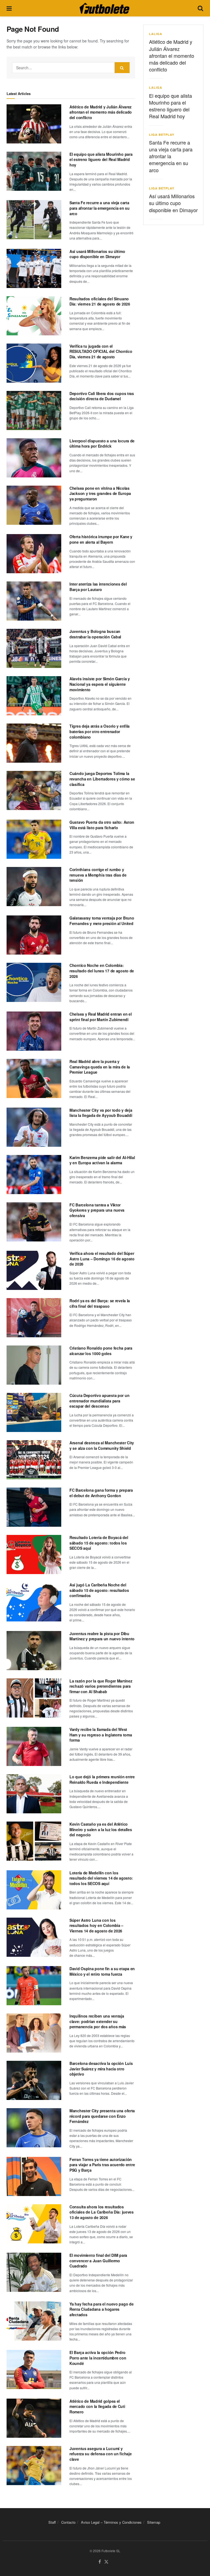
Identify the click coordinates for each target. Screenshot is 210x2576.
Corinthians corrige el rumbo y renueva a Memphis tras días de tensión (98, 875)
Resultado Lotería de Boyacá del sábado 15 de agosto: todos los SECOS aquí (99, 1543)
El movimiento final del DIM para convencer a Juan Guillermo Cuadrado (98, 2261)
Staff (52, 2522)
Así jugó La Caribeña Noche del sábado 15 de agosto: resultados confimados (99, 1590)
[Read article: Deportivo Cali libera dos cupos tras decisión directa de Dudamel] (34, 410)
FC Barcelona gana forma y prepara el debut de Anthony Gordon (101, 1493)
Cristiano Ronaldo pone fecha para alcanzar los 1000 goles (101, 1351)
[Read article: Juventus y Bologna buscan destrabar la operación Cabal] (34, 648)
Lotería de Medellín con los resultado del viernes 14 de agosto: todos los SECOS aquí (101, 1878)
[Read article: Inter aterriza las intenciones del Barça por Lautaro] (34, 601)
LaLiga (156, 34)
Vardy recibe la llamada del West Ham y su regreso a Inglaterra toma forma (101, 1735)
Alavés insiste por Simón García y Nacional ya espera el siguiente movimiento (100, 684)
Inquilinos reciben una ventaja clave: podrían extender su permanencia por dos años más (98, 2021)
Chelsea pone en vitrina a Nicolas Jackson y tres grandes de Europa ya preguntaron (100, 493)
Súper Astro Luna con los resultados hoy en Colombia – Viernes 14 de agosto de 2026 (96, 1925)
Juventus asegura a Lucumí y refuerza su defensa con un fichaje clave (100, 2454)
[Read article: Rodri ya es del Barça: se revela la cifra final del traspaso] (34, 1318)
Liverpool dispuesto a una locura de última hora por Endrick (102, 443)
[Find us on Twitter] (106, 2562)
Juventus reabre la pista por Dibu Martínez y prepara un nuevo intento (102, 1636)
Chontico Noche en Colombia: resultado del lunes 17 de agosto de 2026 (102, 971)
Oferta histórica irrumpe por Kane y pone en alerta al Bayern (101, 539)
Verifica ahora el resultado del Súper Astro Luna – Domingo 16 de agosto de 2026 (102, 1259)
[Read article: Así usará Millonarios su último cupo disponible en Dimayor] (34, 268)
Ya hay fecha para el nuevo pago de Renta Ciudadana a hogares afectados (101, 2309)
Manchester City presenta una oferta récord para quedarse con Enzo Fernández (102, 2116)
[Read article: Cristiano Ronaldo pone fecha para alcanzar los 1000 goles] (34, 1365)
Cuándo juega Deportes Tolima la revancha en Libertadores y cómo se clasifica (102, 779)
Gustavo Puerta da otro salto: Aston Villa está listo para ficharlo (102, 825)
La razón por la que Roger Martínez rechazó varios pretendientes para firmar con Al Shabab (101, 1686)
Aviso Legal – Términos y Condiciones (111, 2522)
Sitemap (154, 2522)
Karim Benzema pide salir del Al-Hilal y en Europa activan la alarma (102, 1160)
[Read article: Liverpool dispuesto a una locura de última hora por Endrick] (34, 458)
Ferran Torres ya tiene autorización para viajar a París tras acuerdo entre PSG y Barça (102, 2165)
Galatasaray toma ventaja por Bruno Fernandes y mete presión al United (102, 921)
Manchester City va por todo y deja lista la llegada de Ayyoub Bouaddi (101, 1113)
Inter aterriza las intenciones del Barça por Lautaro (98, 587)
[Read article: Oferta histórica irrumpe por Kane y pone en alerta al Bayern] (34, 554)
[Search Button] (200, 8)
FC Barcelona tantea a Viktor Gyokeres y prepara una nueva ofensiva (97, 1210)
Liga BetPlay (162, 135)
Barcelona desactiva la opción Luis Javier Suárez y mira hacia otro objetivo (101, 2069)
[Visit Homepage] (104, 8)
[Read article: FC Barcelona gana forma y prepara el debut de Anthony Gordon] (34, 1507)
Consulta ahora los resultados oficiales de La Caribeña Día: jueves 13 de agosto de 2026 (102, 2212)
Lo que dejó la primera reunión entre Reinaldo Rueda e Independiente (102, 1779)
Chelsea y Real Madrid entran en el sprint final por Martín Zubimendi (100, 1017)
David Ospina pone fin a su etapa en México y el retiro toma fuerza (102, 1971)
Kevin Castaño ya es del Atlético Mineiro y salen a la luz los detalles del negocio (101, 1829)
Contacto (68, 2522)
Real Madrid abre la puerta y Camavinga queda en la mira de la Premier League (100, 1067)
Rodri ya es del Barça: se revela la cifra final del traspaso (100, 1303)
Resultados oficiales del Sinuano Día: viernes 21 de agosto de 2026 (100, 301)
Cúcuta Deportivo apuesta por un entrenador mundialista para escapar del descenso (99, 1401)
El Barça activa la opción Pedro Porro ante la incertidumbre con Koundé (98, 2358)
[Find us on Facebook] (100, 2562)
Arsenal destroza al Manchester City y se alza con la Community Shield (102, 1445)
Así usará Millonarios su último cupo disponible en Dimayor (97, 254)
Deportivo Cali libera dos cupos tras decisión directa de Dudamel (102, 396)
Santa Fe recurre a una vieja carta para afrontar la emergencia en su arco (100, 208)
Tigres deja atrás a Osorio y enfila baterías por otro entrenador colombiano (100, 731)
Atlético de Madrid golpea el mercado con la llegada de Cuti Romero (97, 2406)
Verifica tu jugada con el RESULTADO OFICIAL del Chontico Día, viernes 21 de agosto (101, 351)
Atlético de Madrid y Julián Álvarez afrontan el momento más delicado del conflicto (101, 112)
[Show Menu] (9, 8)
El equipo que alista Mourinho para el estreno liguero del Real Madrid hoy (101, 159)
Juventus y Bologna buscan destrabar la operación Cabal (95, 634)
